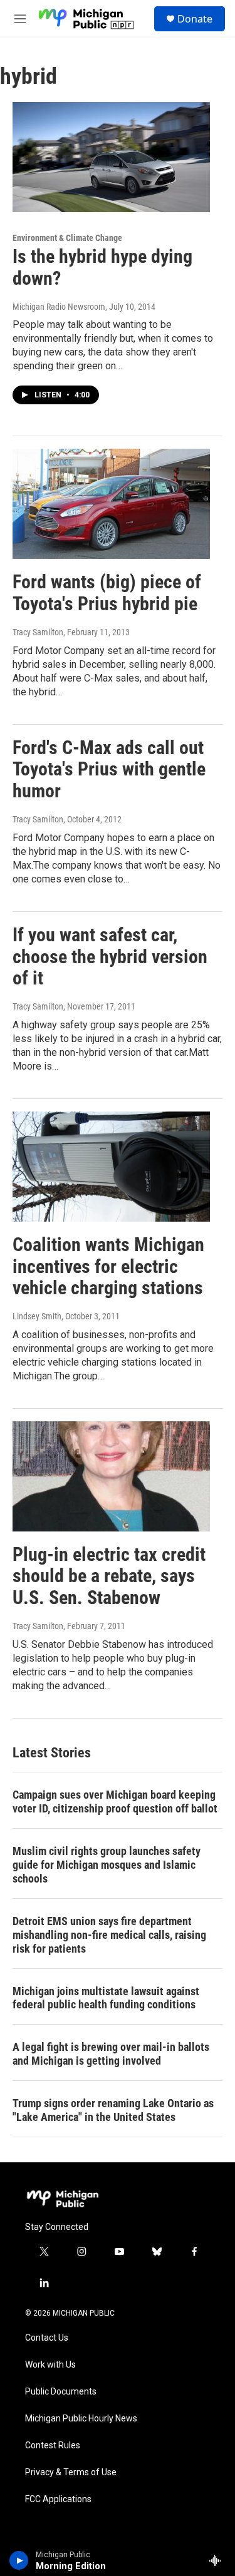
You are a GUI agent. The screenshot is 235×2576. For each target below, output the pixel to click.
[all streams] (218, 2560)
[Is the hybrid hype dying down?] (111, 157)
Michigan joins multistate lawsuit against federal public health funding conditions (106, 1998)
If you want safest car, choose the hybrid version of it (110, 957)
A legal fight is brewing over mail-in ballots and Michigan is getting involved (111, 2054)
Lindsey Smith (37, 1316)
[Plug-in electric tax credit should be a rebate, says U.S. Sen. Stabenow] (111, 1476)
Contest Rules (53, 2446)
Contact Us (47, 2338)
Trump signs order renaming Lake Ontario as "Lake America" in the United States (113, 2110)
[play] (19, 2560)
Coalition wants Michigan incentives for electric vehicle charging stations (108, 1266)
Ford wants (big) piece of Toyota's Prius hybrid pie (107, 593)
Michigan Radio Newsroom (59, 307)
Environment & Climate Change (67, 238)
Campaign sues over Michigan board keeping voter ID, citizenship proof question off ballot (115, 1802)
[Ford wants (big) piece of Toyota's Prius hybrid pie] (111, 504)
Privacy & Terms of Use (71, 2472)
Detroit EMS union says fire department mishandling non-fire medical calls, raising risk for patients (109, 1935)
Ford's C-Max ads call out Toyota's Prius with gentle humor (109, 769)
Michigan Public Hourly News (81, 2419)
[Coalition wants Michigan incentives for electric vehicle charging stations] (111, 1167)
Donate (195, 19)
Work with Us (50, 2365)
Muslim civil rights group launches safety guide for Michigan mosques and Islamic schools (107, 1865)
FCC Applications (58, 2499)
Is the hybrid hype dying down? (102, 267)
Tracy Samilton (38, 632)
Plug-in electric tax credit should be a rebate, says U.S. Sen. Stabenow (109, 1576)
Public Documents (61, 2392)
